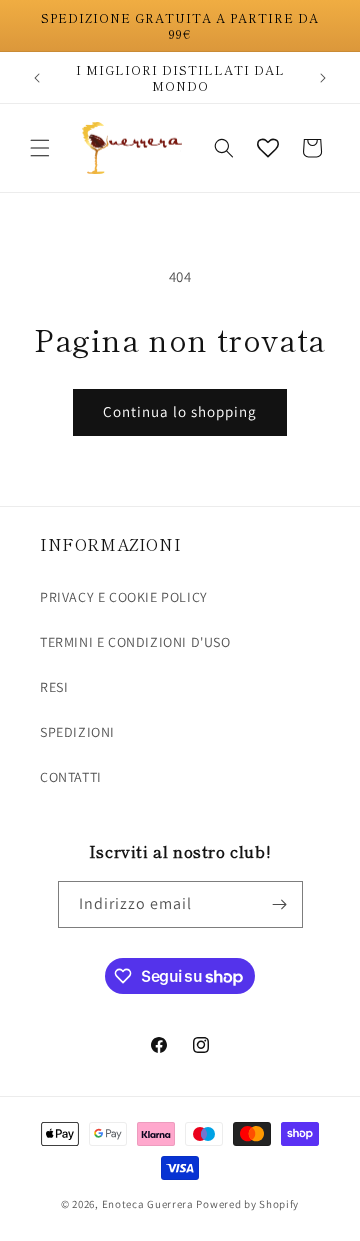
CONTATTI (71, 777)
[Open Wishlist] (268, 148)
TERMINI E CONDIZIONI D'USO (135, 642)
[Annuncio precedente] (37, 78)
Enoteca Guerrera (148, 1204)
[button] (40, 148)
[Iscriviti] (280, 904)
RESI (54, 687)
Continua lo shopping (180, 411)
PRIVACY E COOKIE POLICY (124, 597)
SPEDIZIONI (77, 732)
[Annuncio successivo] (323, 78)
